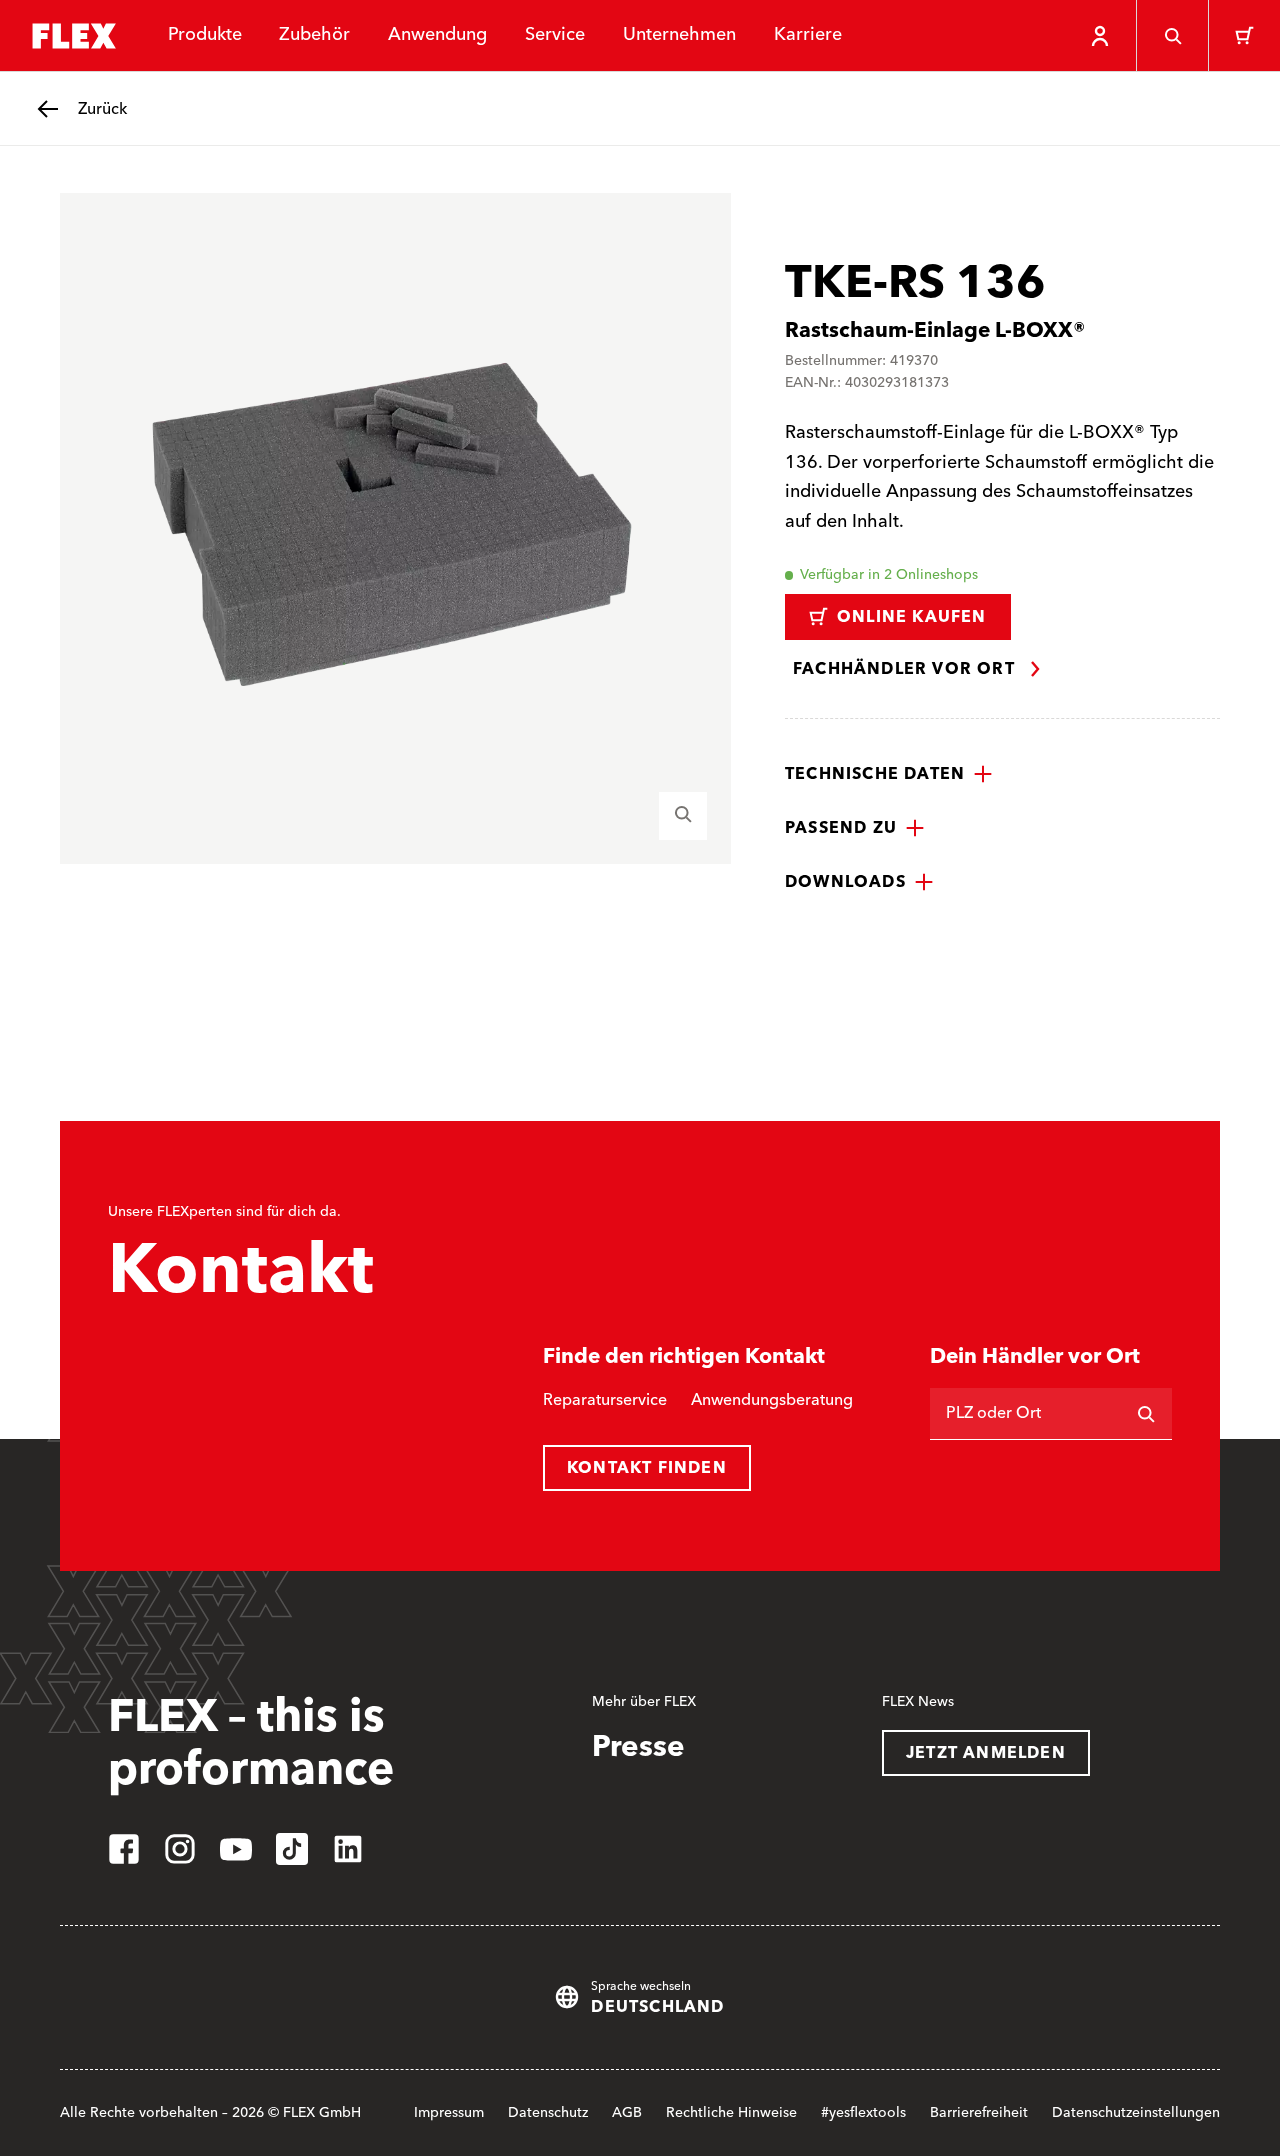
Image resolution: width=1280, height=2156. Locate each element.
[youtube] (236, 1849)
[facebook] (124, 1849)
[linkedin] (348, 1849)
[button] (889, 774)
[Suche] (1172, 36)
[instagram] (180, 1849)
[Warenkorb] (1244, 36)
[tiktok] (292, 1849)
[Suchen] (1146, 1414)
